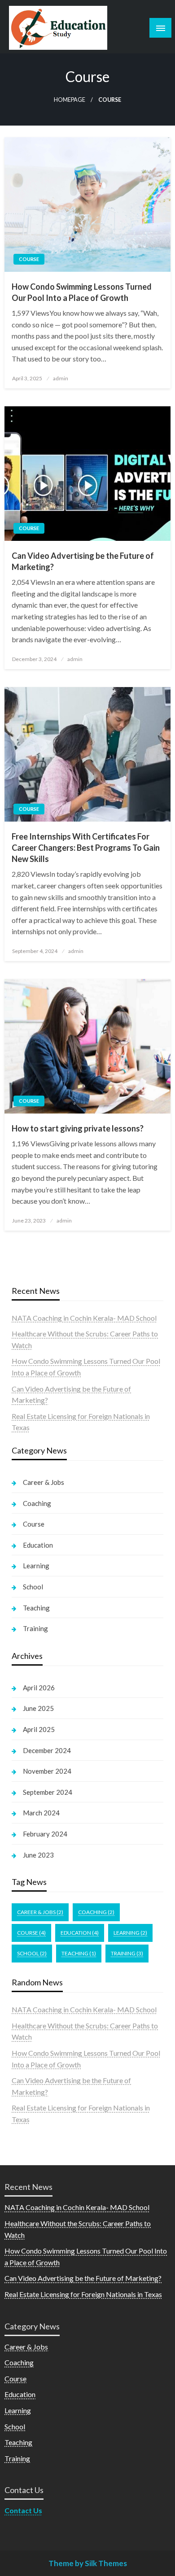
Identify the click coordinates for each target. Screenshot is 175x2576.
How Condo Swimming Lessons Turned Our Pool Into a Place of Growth (82, 292)
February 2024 (45, 1834)
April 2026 (39, 1688)
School (33, 1587)
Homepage (70, 100)
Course (29, 259)
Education (38, 1545)
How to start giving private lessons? (78, 1128)
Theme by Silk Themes (88, 2563)
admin (61, 378)
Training (35, 1628)
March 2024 (41, 1813)
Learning (36, 1566)
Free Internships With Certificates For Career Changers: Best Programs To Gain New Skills (86, 848)
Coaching (37, 1503)
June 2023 (38, 1855)
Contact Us (23, 2510)
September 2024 (48, 1792)
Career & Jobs (44, 1482)
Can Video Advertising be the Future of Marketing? (83, 561)
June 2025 (38, 1708)
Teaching (36, 1608)
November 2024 (47, 1771)
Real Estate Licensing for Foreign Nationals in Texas (83, 2294)
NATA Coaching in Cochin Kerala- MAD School (84, 1318)
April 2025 (39, 1729)
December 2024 (47, 1750)
